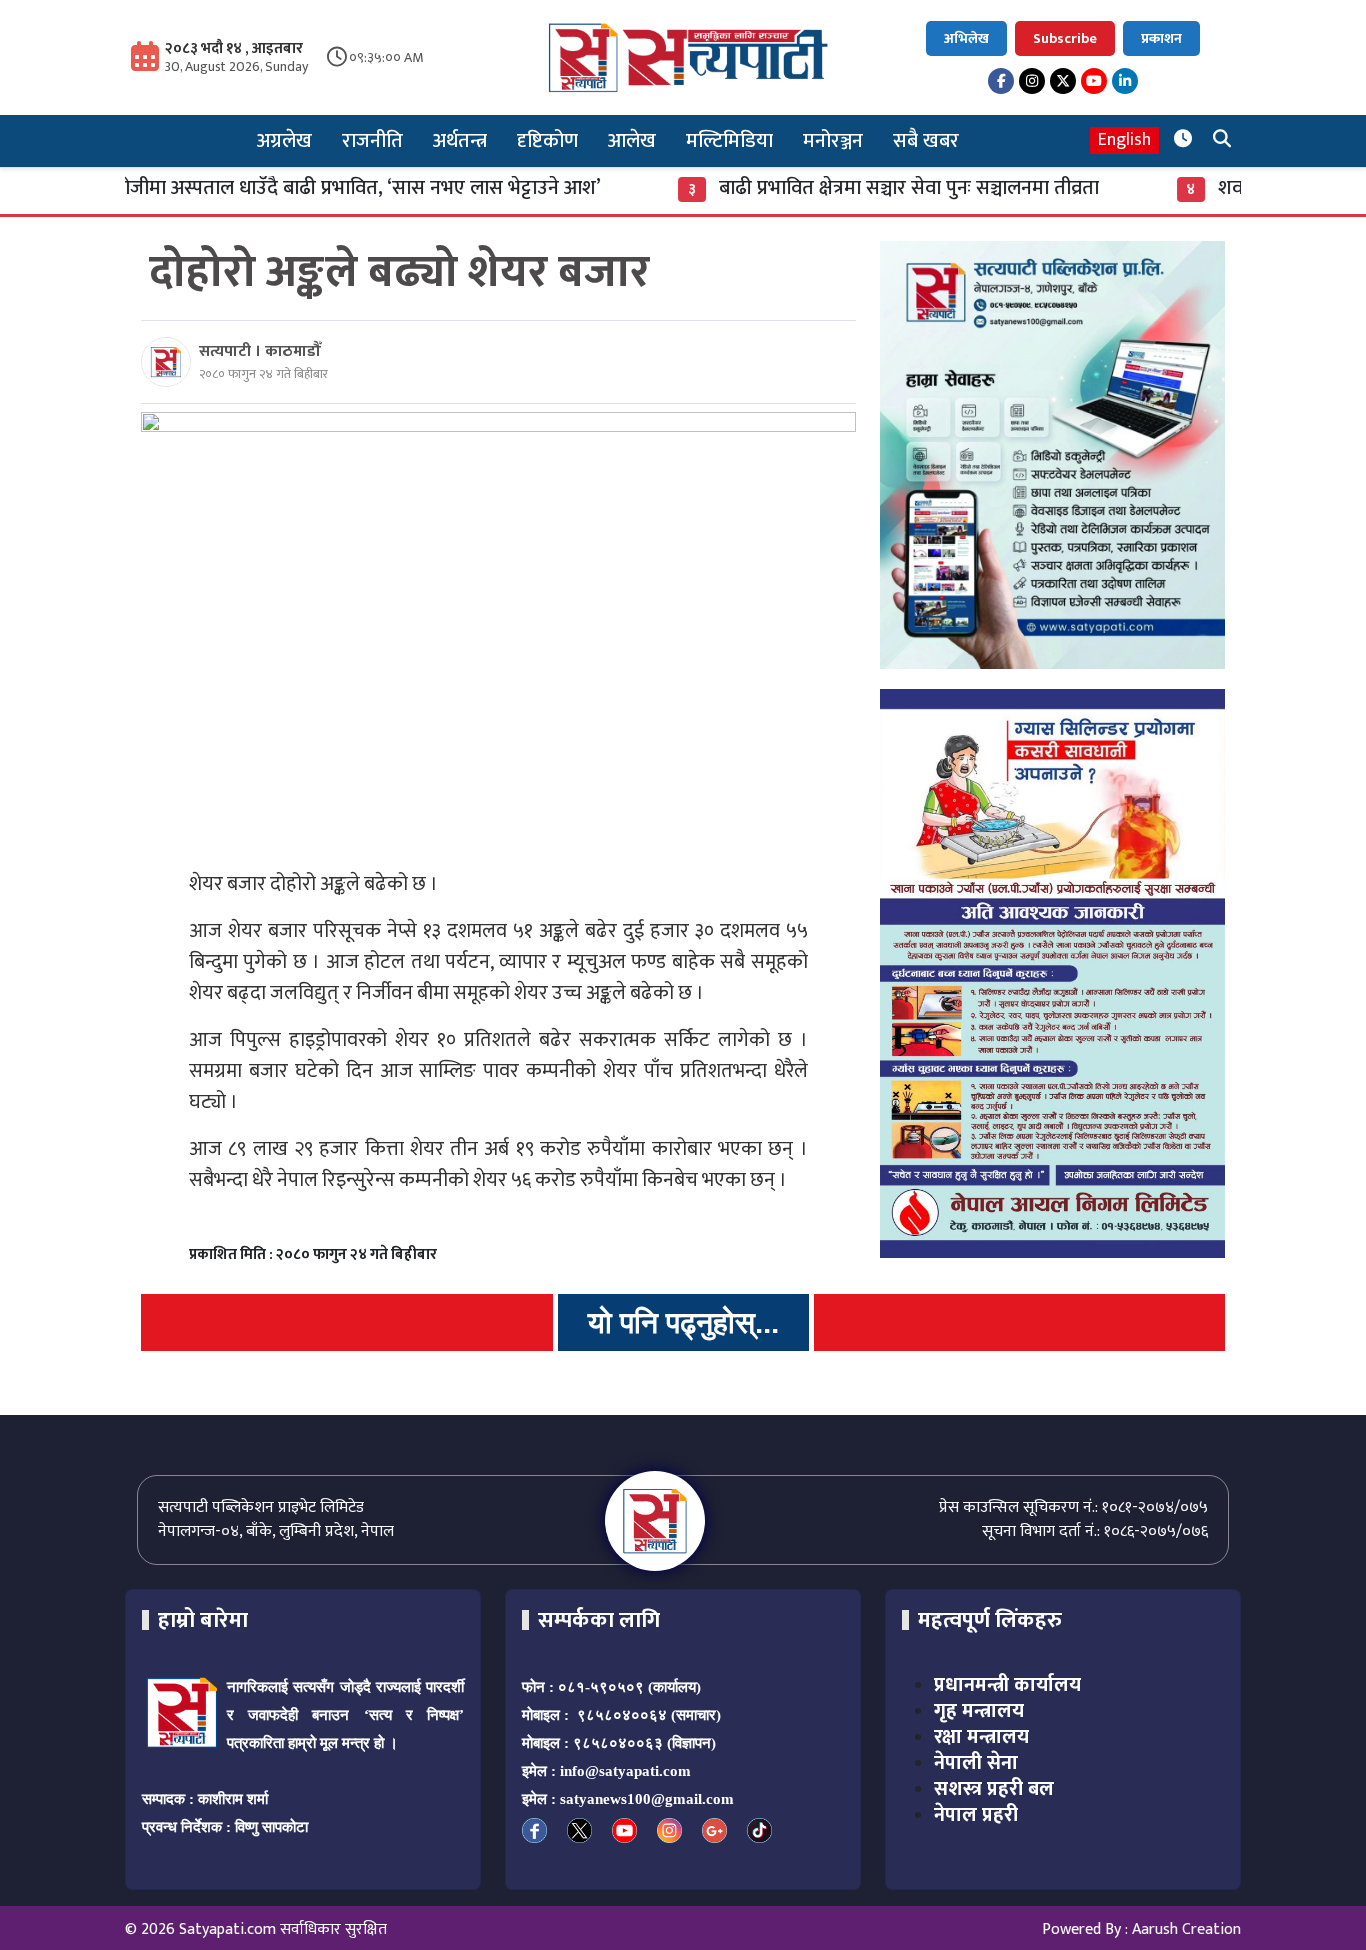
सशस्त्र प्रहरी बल (994, 1789)
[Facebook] (1001, 81)
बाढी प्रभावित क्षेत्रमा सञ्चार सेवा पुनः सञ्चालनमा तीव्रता (856, 188)
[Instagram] (1032, 81)
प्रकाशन (1161, 38)
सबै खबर (926, 141)
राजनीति (372, 141)
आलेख (632, 141)
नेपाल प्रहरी (976, 1815)
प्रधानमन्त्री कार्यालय (1007, 1685)
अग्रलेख (284, 141)
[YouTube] (1094, 81)
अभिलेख (966, 38)
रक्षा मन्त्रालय (981, 1737)
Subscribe (1065, 38)
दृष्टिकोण (547, 141)
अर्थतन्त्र (460, 141)
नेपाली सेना (976, 1763)
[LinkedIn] (1125, 81)
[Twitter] (1063, 81)
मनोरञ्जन (833, 141)
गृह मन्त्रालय (979, 1711)
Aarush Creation (1186, 1929)
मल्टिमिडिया (729, 141)
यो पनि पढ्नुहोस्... (683, 1322)
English (1124, 140)
